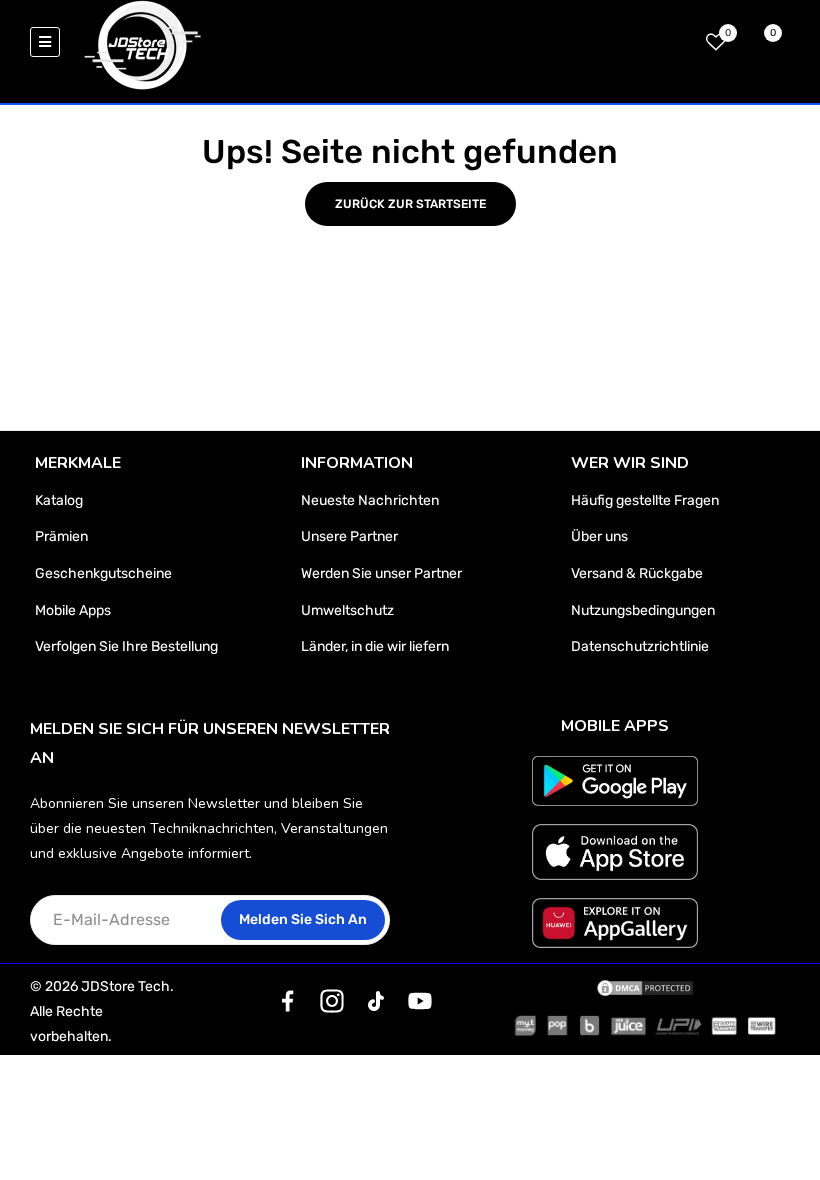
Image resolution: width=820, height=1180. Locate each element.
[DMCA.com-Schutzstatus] (645, 987)
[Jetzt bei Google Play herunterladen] (615, 781)
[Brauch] (288, 1001)
